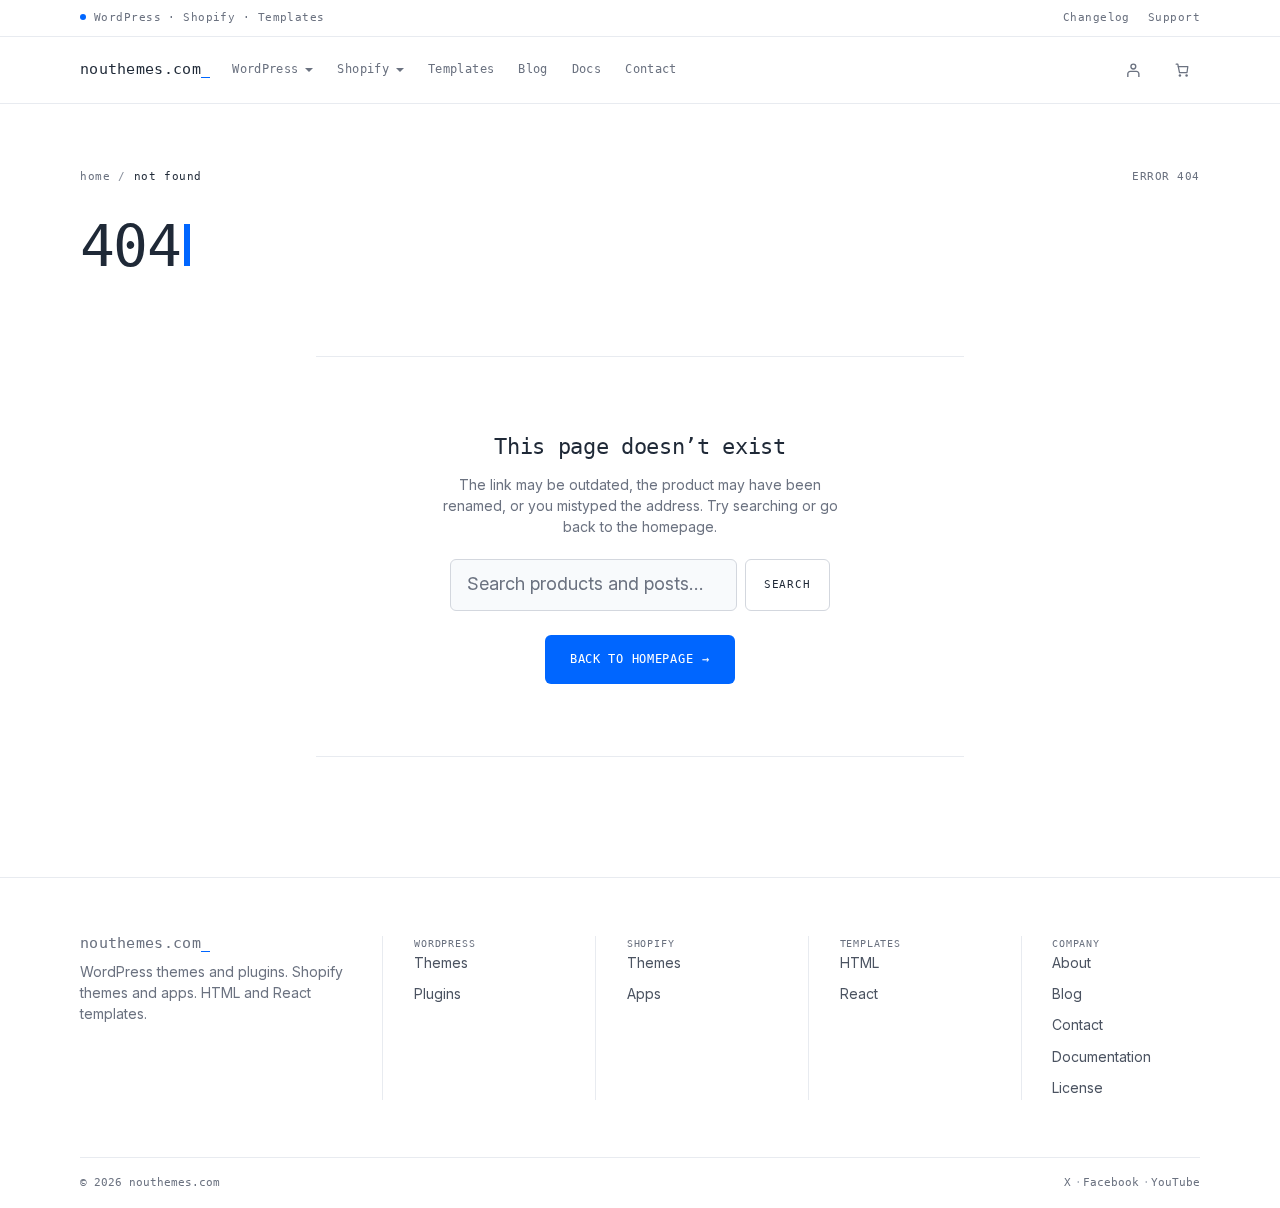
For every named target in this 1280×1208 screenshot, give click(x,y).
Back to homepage (640, 659)
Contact (1077, 1024)
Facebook (1111, 1182)
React (859, 993)
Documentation (1101, 1056)
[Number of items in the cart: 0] (1182, 70)
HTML (859, 962)
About (1071, 962)
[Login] (1133, 70)
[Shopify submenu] (400, 70)
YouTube (1175, 1182)
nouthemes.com (140, 69)
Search (787, 584)
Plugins (437, 993)
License (1077, 1087)
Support (1174, 17)
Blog (1067, 993)
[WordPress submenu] (309, 70)
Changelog (1096, 17)
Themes (441, 962)
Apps (644, 993)
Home (95, 176)
